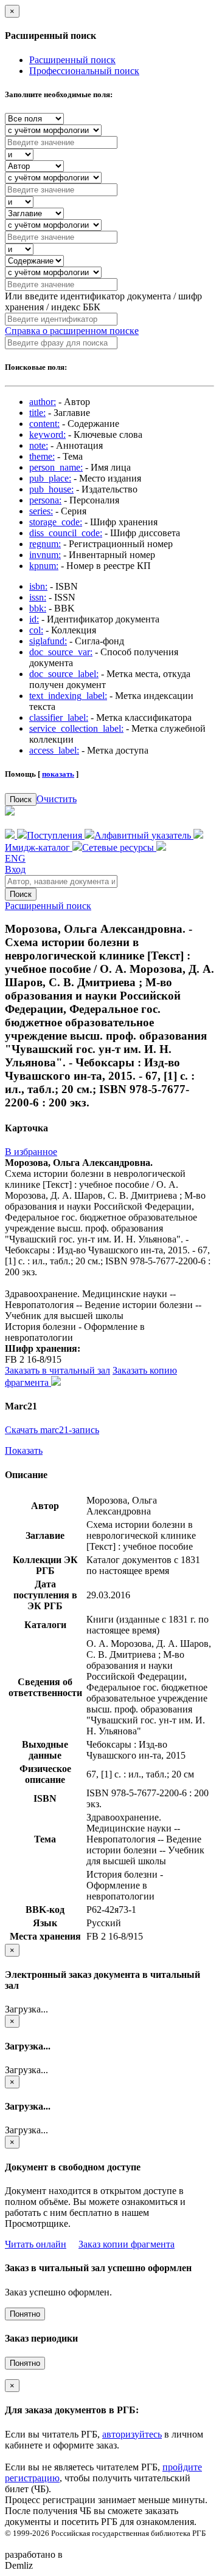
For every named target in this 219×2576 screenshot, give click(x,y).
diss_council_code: (66, 533)
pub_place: (50, 478)
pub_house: (51, 489)
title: (37, 413)
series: (41, 511)
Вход (15, 869)
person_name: (56, 467)
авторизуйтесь (132, 2434)
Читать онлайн (36, 2244)
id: (34, 619)
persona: (45, 500)
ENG (15, 858)
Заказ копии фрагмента (127, 2244)
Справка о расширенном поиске (72, 331)
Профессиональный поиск (84, 71)
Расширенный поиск (72, 60)
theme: (42, 456)
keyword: (47, 434)
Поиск (21, 799)
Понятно (25, 2314)
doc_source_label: (64, 674)
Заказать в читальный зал (57, 1370)
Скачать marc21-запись (52, 1430)
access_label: (54, 750)
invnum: (45, 555)
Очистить (57, 799)
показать (58, 774)
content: (44, 424)
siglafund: (48, 641)
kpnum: (44, 566)
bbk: (38, 608)
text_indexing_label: (68, 696)
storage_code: (56, 522)
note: (39, 445)
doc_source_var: (61, 652)
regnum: (45, 544)
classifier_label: (59, 717)
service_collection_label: (76, 728)
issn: (38, 597)
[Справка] (161, 847)
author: (43, 402)
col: (36, 630)
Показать (24, 1450)
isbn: (38, 586)
